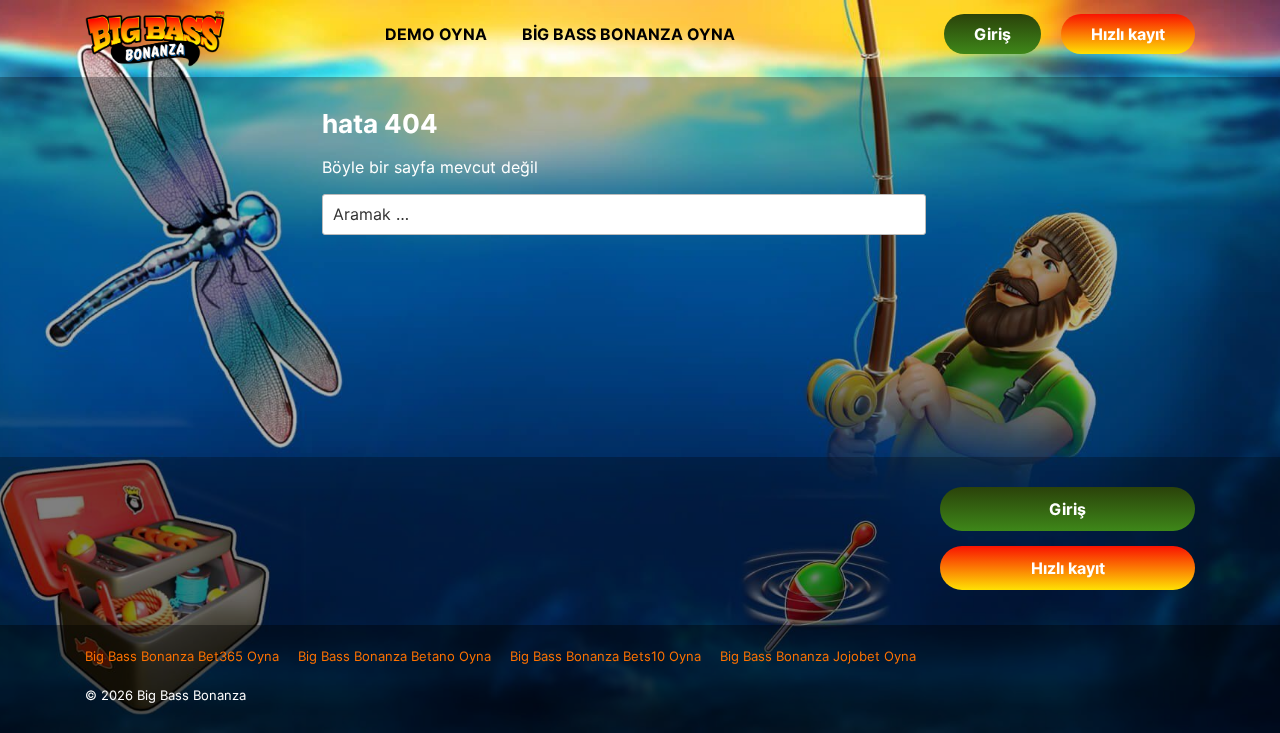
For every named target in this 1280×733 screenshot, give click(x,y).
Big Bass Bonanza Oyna (628, 34)
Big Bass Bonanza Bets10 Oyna (605, 656)
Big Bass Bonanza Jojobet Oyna (818, 656)
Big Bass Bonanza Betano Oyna (394, 656)
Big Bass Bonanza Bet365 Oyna (182, 656)
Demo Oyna (436, 34)
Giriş (992, 34)
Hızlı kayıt (1128, 34)
